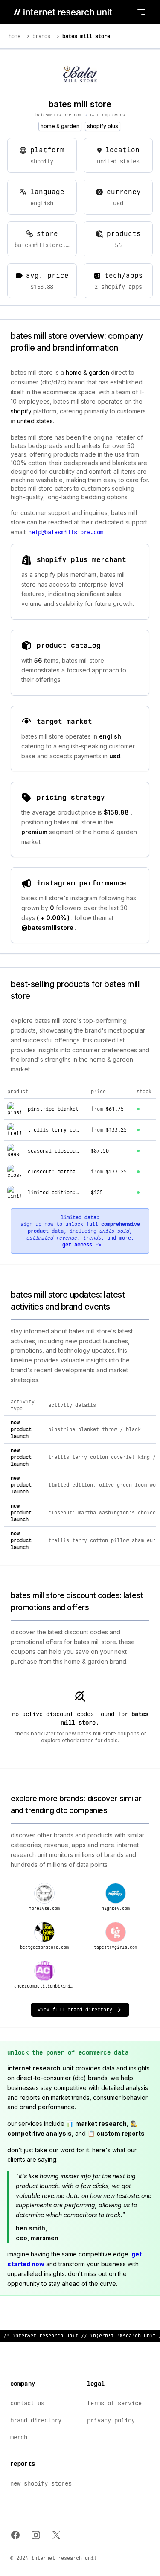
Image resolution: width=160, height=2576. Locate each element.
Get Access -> (82, 1245)
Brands (41, 36)
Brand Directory (36, 2420)
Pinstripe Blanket (53, 1109)
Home (15, 36)
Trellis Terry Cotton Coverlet (71, 1130)
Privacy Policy (111, 2420)
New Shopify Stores (41, 2483)
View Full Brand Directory (75, 2010)
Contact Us (27, 2403)
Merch (19, 2437)
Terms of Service (114, 2403)
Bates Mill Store (86, 36)
